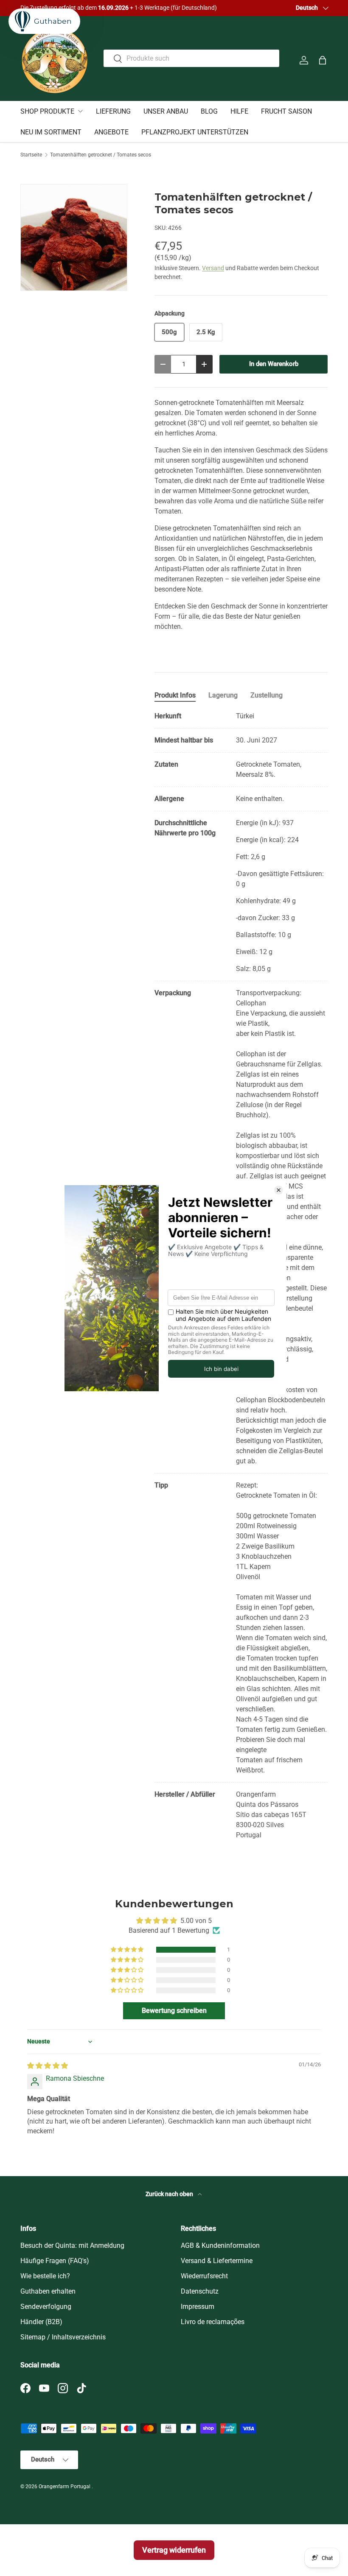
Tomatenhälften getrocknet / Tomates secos (101, 155)
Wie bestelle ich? (45, 2276)
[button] (323, 60)
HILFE (239, 111)
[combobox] (192, 58)
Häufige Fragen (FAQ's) (55, 2261)
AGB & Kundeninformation (220, 2245)
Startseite (31, 155)
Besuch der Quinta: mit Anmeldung (72, 2245)
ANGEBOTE (111, 132)
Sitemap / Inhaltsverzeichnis (63, 2337)
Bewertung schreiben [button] (174, 2011)
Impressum (198, 2307)
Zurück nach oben (170, 2194)
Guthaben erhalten (48, 2291)
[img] (48, 2066)
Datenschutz (200, 2291)
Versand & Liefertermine (217, 2261)
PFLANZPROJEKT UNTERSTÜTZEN (195, 132)
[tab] (175, 695)
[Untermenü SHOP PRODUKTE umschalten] (80, 111)
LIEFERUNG (113, 111)
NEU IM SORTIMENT (51, 132)
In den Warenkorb (274, 364)
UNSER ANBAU (166, 111)
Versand (213, 268)
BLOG (209, 111)
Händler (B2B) (41, 2322)
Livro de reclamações (213, 2322)
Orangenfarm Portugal (65, 2487)
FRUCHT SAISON (286, 111)
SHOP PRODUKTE (47, 111)
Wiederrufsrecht (204, 2276)
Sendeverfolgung (46, 2307)
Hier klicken (154, 8)
